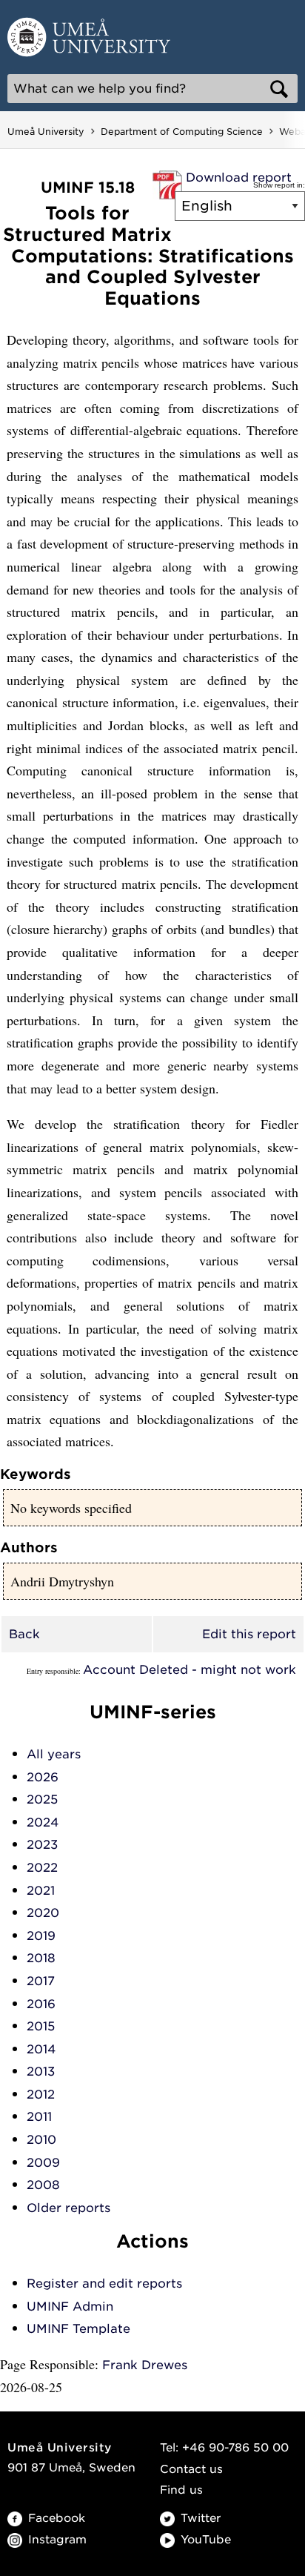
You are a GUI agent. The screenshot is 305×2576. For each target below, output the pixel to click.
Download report (239, 178)
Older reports (68, 2208)
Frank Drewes (145, 2365)
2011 (39, 2117)
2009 (43, 2163)
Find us (181, 2490)
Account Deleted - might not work (190, 1670)
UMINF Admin (70, 2307)
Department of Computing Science (182, 132)
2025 (42, 1799)
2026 (43, 1777)
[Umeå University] (89, 36)
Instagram (57, 2540)
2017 (41, 1981)
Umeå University (46, 132)
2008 (43, 2185)
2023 (42, 1845)
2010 (41, 2140)
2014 (41, 2049)
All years (54, 1754)
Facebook (57, 2518)
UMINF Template (78, 2329)
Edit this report (249, 1634)
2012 (41, 2095)
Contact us (191, 2469)
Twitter (201, 2518)
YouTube (206, 2540)
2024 (43, 1822)
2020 (43, 1913)
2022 (42, 1868)
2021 (41, 1891)
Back (24, 1634)
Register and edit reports (104, 2284)
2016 (41, 2004)
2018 (41, 1958)
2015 (41, 2026)
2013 (41, 2072)
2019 (41, 1936)
